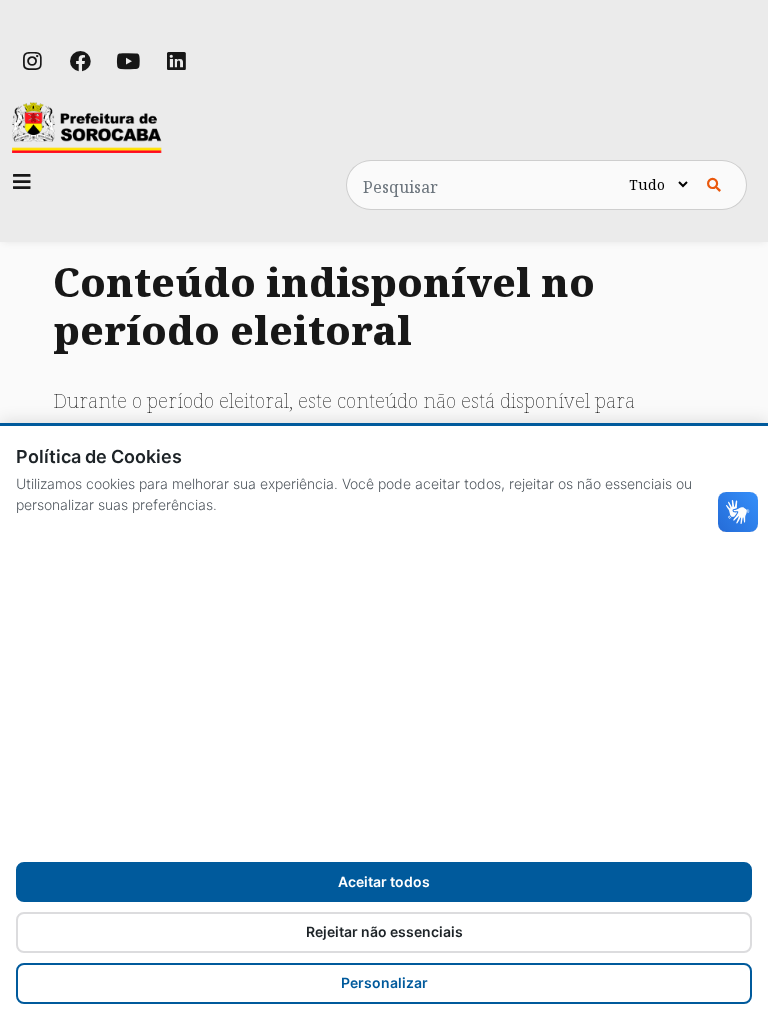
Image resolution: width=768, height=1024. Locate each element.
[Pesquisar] (714, 185)
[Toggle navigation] (22, 182)
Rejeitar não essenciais (384, 931)
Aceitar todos (384, 881)
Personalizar (384, 982)
